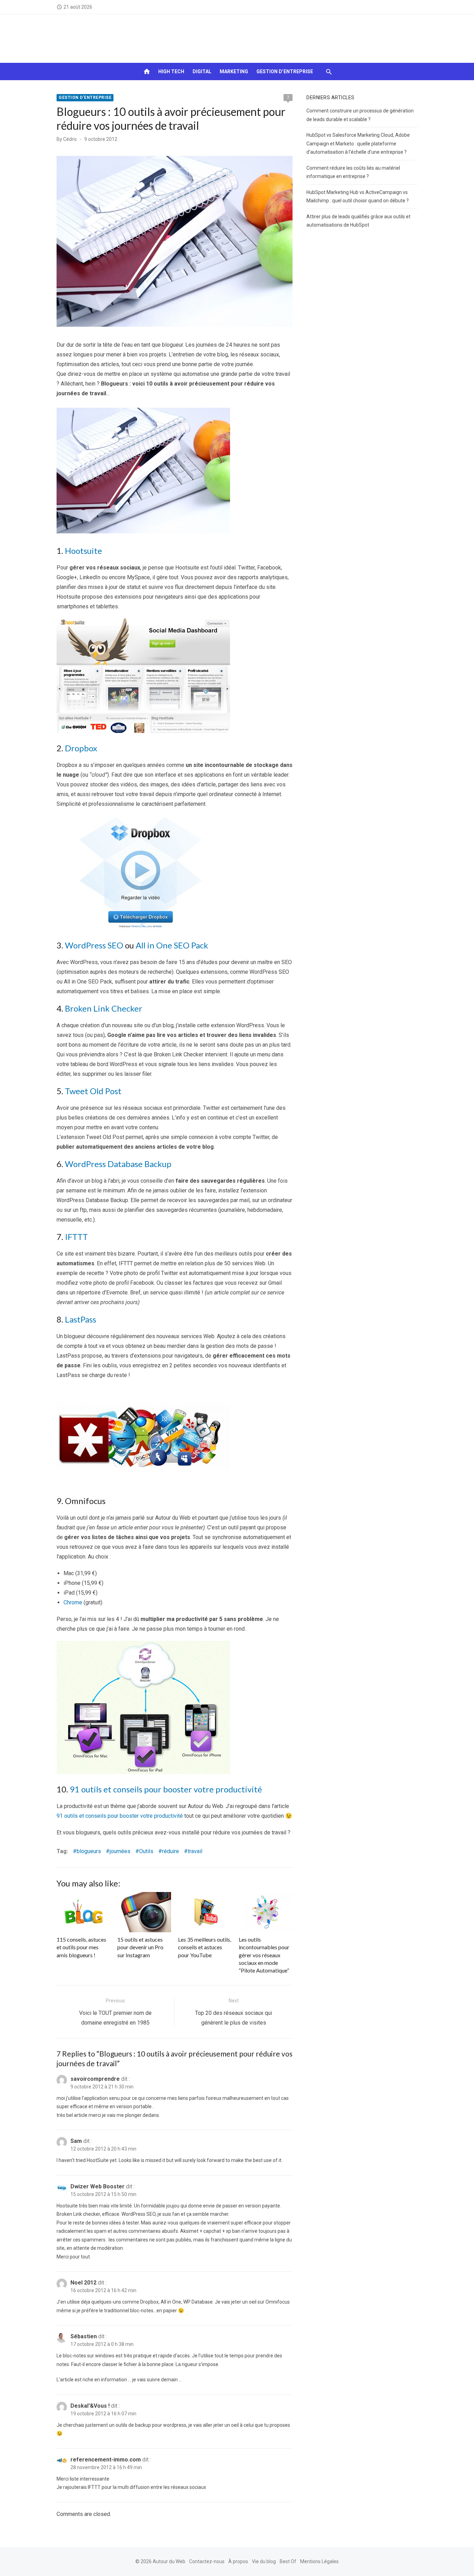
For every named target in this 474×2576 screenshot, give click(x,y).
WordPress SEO (94, 945)
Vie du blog (264, 2561)
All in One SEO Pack (172, 945)
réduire (171, 1851)
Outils (146, 1851)
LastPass (81, 1319)
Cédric (70, 139)
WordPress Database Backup (118, 1164)
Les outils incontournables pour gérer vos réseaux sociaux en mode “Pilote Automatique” (264, 1955)
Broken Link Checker (104, 1008)
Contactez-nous (207, 2561)
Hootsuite (83, 551)
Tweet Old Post (93, 1091)
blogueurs (89, 1851)
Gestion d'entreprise (85, 98)
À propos (238, 2561)
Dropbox (81, 748)
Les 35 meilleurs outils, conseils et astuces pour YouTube (205, 1947)
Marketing (234, 71)
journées (120, 1851)
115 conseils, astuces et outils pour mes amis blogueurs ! (81, 1947)
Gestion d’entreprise (285, 71)
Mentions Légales (319, 2561)
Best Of (288, 2561)
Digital (202, 71)
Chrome (73, 1602)
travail (195, 1851)
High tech (171, 71)
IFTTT (76, 1237)
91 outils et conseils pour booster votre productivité (166, 1789)
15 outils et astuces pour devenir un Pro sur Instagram (140, 1947)
